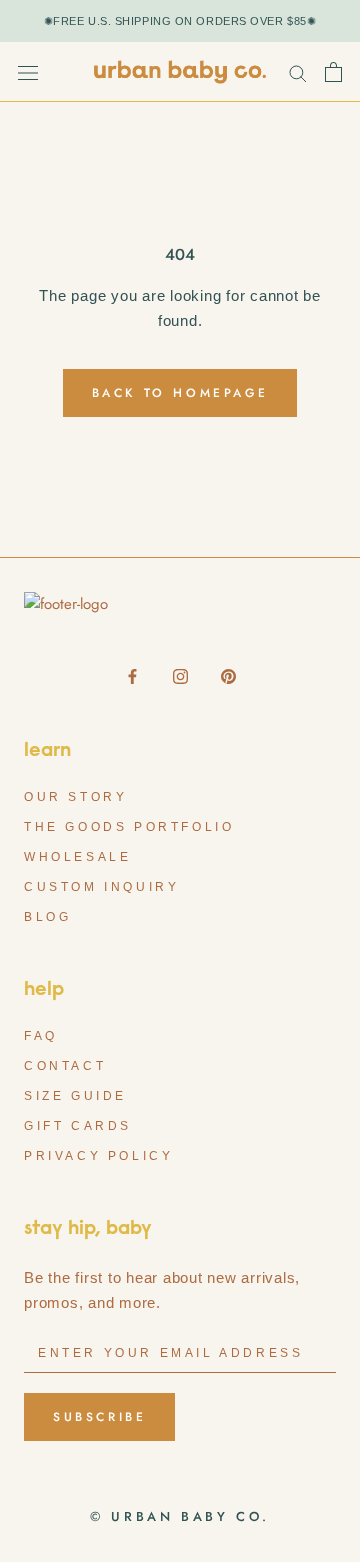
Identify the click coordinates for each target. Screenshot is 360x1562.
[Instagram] (180, 675)
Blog (47, 917)
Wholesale (77, 857)
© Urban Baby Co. (180, 1516)
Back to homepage (180, 393)
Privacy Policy (98, 1156)
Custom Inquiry (101, 887)
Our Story (75, 797)
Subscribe (99, 1417)
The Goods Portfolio (129, 827)
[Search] (298, 72)
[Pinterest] (228, 675)
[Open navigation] (28, 72)
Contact (65, 1066)
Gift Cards (78, 1126)
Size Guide (75, 1096)
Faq (41, 1036)
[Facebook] (132, 675)
